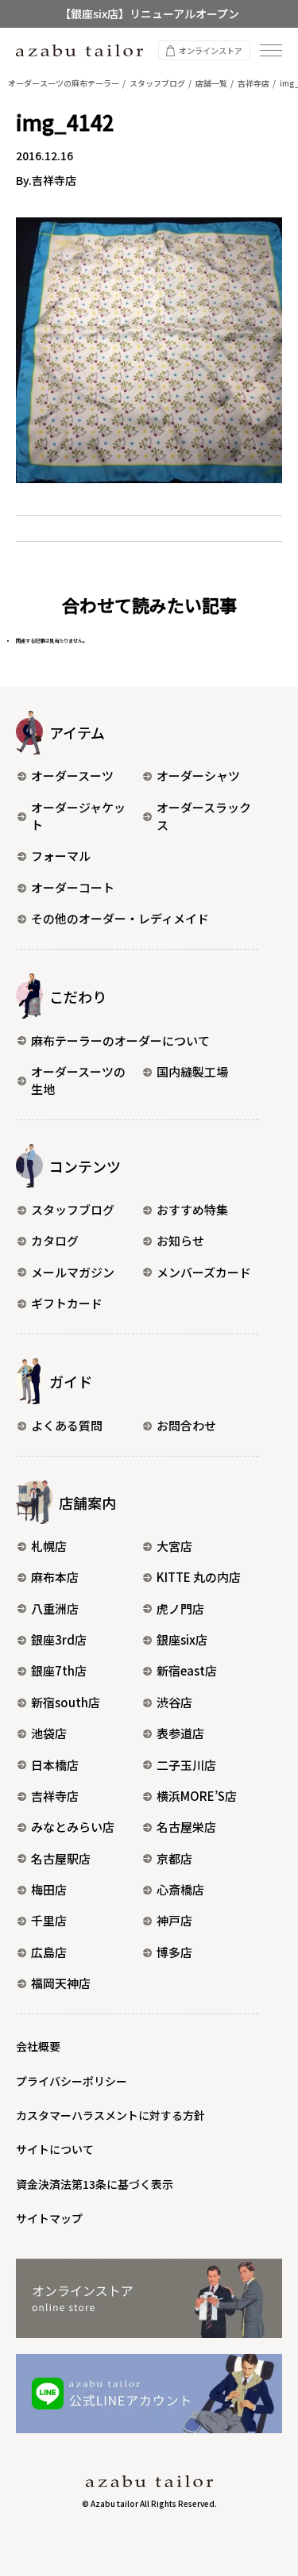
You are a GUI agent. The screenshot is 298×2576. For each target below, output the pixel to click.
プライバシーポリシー (72, 2081)
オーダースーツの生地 (78, 1081)
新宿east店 (187, 1670)
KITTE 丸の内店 (199, 1577)
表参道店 (180, 1733)
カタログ (55, 1240)
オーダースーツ (72, 775)
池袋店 (49, 1733)
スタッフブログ (73, 1209)
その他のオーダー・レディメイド (120, 918)
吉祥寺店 (55, 1796)
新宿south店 (66, 1702)
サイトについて (55, 2149)
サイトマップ (49, 2218)
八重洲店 (55, 1609)
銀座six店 (182, 1639)
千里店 (49, 1920)
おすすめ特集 (192, 1209)
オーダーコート (73, 887)
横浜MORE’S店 (197, 1796)
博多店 (174, 1952)
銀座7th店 (59, 1670)
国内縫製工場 (192, 1071)
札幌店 (49, 1546)
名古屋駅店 (61, 1858)
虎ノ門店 (180, 1609)
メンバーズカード (204, 1272)
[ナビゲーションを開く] (271, 50)
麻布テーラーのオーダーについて (120, 1040)
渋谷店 (174, 1702)
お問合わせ (186, 1425)
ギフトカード (67, 1303)
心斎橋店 (180, 1889)
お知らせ (180, 1240)
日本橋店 (55, 1765)
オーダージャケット (78, 816)
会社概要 (38, 2046)
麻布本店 (55, 1577)
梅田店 (49, 1889)
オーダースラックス (204, 816)
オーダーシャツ (198, 775)
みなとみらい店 (73, 1827)
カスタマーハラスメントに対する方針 (110, 2115)
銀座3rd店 (59, 1639)
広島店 (49, 1952)
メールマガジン (73, 1272)
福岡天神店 (61, 1983)
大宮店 (174, 1546)
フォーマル (61, 856)
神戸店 (174, 1920)
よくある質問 (67, 1425)
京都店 (174, 1858)
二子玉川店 (186, 1765)
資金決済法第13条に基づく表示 (95, 2184)
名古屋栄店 (186, 1827)
